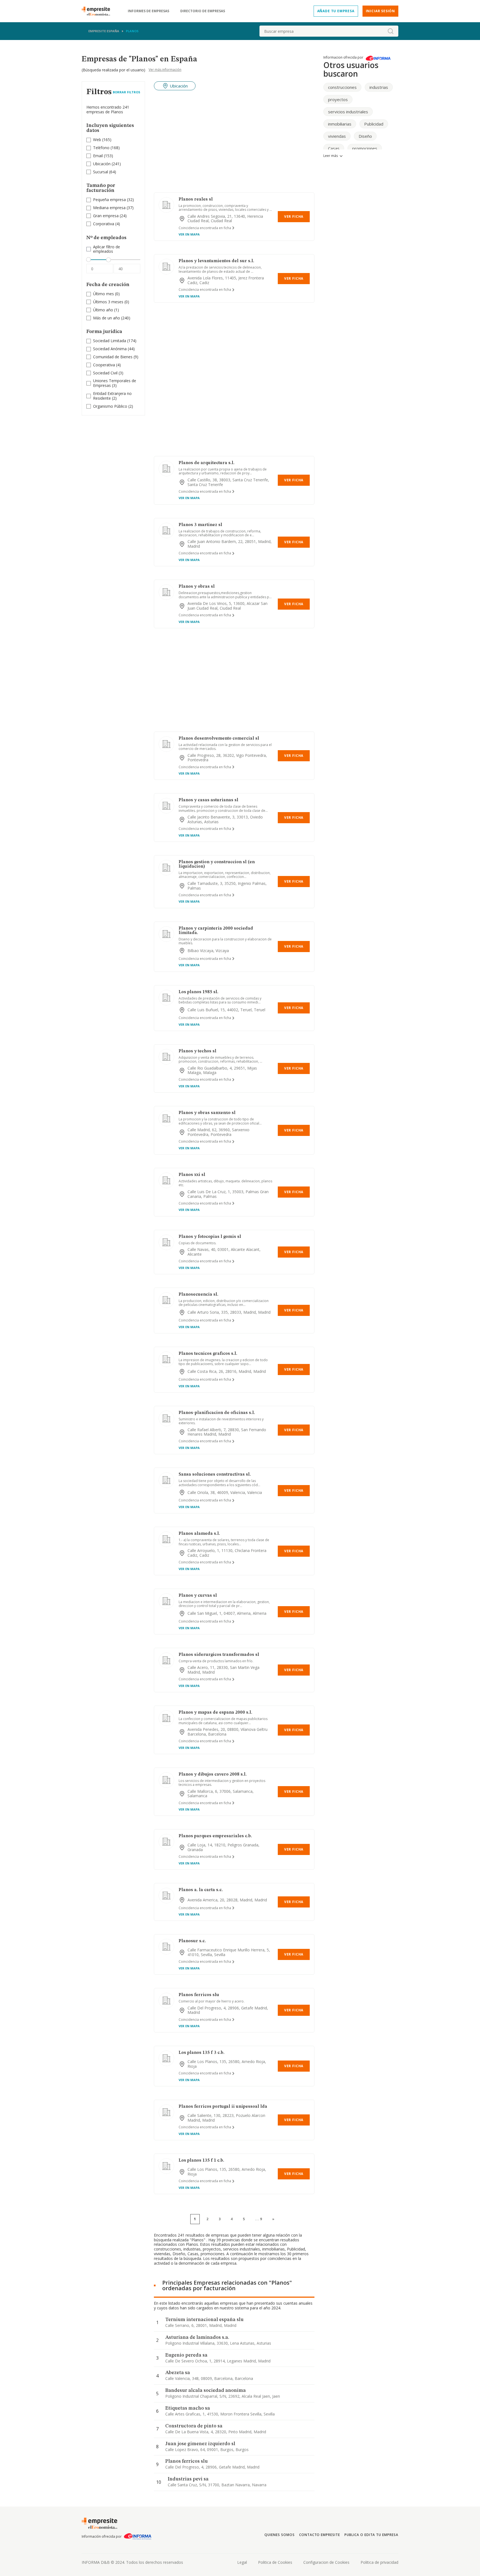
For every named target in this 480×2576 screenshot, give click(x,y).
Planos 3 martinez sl (200, 525)
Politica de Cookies (275, 2562)
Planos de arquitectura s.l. (207, 463)
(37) (113, 208)
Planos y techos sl (197, 1051)
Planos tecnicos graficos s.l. (208, 1354)
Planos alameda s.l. (199, 1534)
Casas (334, 148)
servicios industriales (348, 112)
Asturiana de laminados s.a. (197, 2337)
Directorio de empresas (203, 11)
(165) (102, 140)
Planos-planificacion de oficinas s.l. (217, 1413)
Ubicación (102, 164)
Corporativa (104, 224)
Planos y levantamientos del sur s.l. (216, 261)
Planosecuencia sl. (198, 1295)
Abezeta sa (178, 2373)
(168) (106, 148)
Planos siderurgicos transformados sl (219, 1655)
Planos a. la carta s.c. (201, 1890)
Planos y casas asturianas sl (208, 800)
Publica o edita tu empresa (371, 2535)
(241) (107, 164)
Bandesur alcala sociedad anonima (206, 2390)
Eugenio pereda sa (186, 2355)
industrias (379, 87)
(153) (103, 156)
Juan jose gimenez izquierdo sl (200, 2444)
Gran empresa (106, 216)
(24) (110, 216)
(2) (112, 396)
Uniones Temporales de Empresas (115, 383)
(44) (114, 349)
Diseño (365, 136)
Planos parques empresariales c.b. (215, 1836)
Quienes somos (279, 2535)
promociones (365, 148)
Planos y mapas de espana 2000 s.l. (215, 1713)
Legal (242, 2562)
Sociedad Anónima (110, 349)
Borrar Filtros (127, 92)
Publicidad (374, 124)
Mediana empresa (109, 208)
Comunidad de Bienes (113, 357)
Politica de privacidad (379, 2562)
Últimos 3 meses (108, 302)
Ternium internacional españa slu (204, 2320)
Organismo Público (110, 406)
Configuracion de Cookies (326, 2562)
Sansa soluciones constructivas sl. (215, 1474)
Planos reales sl (196, 199)
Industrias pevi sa (188, 2479)
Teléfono (101, 148)
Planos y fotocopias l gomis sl (210, 1237)
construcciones (342, 87)
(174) (115, 341)
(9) (116, 357)
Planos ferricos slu (199, 1995)
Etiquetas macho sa (188, 2408)
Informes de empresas (148, 11)
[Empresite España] (98, 11)
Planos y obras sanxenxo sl (207, 1113)
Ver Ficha (294, 216)
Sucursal (101, 172)
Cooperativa (104, 365)
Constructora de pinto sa (194, 2426)
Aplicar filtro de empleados (107, 249)
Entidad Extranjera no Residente (112, 396)
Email (98, 156)
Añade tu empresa (336, 11)
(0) (106, 294)
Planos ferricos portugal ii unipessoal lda (223, 2107)
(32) (113, 200)
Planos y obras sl (197, 587)
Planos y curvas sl (198, 1596)
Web (97, 140)
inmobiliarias (340, 124)
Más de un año (107, 318)
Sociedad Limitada (110, 341)
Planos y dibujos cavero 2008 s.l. (213, 1774)
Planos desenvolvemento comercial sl (219, 738)
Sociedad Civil (105, 373)
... (259, 2219)
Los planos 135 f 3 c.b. (202, 2053)
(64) (105, 172)
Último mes (103, 294)
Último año (103, 310)
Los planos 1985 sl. (198, 992)
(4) (107, 224)
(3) (108, 373)
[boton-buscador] (391, 31)
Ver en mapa (189, 234)
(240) (112, 318)
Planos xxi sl (192, 1175)
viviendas (337, 136)
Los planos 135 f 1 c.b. (201, 2161)
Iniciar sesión (380, 11)
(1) (106, 310)
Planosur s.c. (192, 1941)
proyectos (338, 99)
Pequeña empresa (109, 200)
